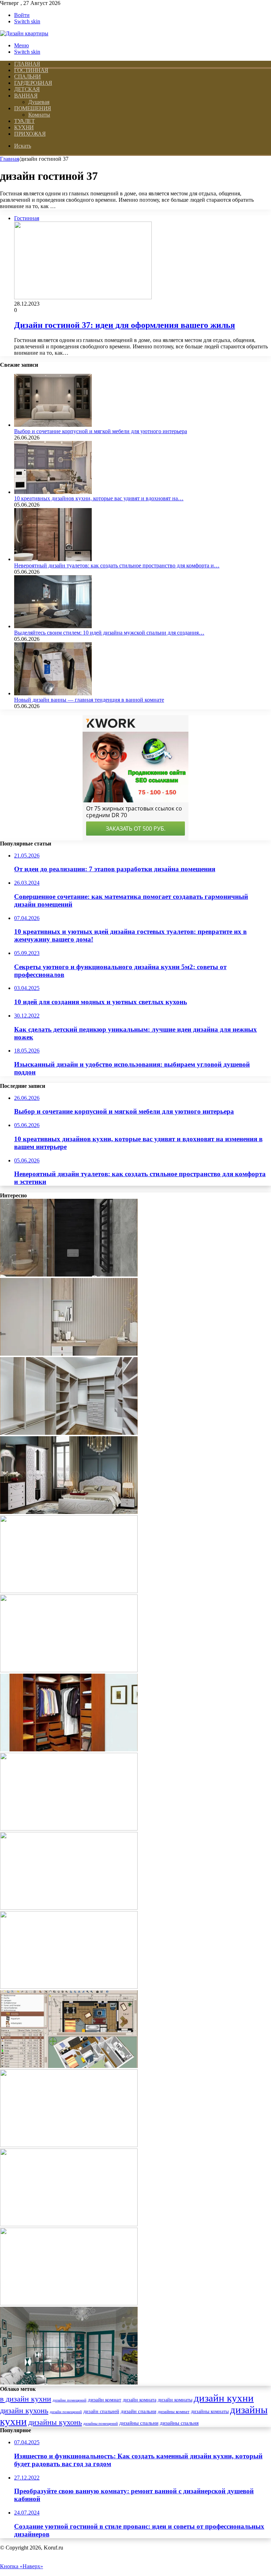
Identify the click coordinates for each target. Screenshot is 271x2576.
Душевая (39, 102)
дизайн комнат (105, 2400)
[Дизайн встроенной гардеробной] (69, 1749)
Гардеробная (33, 83)
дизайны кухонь (55, 2422)
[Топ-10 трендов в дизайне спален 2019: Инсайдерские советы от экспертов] (69, 1987)
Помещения (33, 108)
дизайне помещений (70, 2400)
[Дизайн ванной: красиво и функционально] (69, 1829)
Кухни (24, 127)
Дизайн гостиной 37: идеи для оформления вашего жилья (125, 325)
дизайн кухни (224, 2398)
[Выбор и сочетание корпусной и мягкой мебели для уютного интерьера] (53, 425)
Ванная (26, 96)
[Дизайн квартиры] (24, 33)
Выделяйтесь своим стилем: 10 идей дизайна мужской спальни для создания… (109, 633)
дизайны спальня (179, 2423)
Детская (27, 89)
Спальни (28, 76)
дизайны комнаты (210, 2412)
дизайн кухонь (24, 2411)
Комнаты (39, 115)
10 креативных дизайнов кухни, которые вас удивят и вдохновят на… (99, 498)
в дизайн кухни (26, 2399)
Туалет (24, 121)
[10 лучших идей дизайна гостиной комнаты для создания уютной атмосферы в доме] (69, 2224)
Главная (10, 159)
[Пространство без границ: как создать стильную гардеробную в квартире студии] (69, 1670)
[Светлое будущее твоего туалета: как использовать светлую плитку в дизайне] (69, 1354)
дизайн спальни (138, 2411)
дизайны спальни (139, 2423)
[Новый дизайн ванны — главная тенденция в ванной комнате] (53, 693)
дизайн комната (140, 2400)
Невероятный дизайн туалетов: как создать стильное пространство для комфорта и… (117, 565)
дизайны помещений (101, 2424)
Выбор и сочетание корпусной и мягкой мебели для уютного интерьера (101, 431)
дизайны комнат (174, 2412)
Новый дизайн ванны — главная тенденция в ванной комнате (89, 700)
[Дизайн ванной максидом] (69, 1908)
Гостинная (31, 70)
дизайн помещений (66, 2412)
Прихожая (30, 134)
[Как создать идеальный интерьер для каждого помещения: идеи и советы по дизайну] (69, 1275)
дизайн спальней (101, 2411)
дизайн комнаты (175, 2400)
